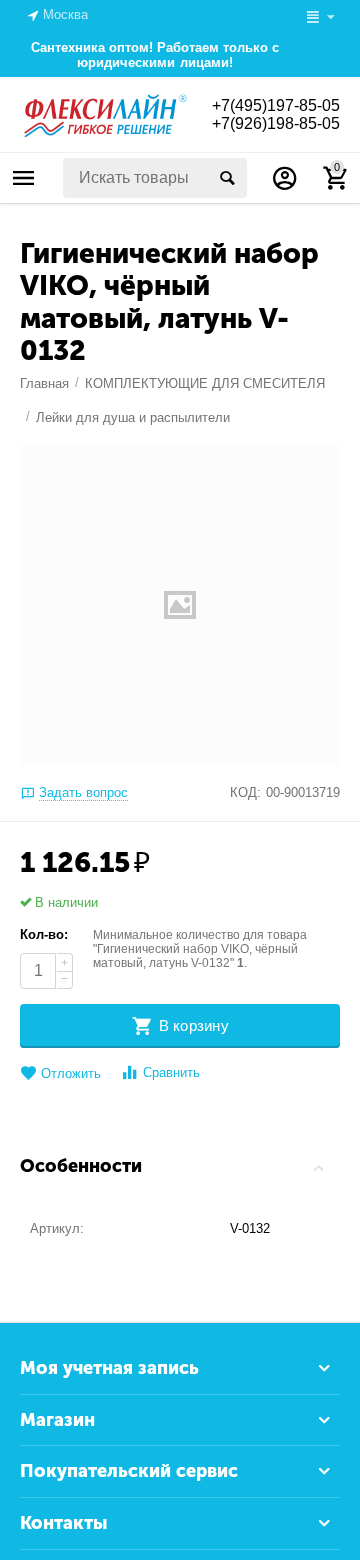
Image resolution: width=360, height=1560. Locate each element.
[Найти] (227, 178)
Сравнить (171, 1072)
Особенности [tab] (81, 1166)
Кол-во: (44, 934)
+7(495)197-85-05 (276, 105)
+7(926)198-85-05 (276, 123)
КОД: (245, 792)
